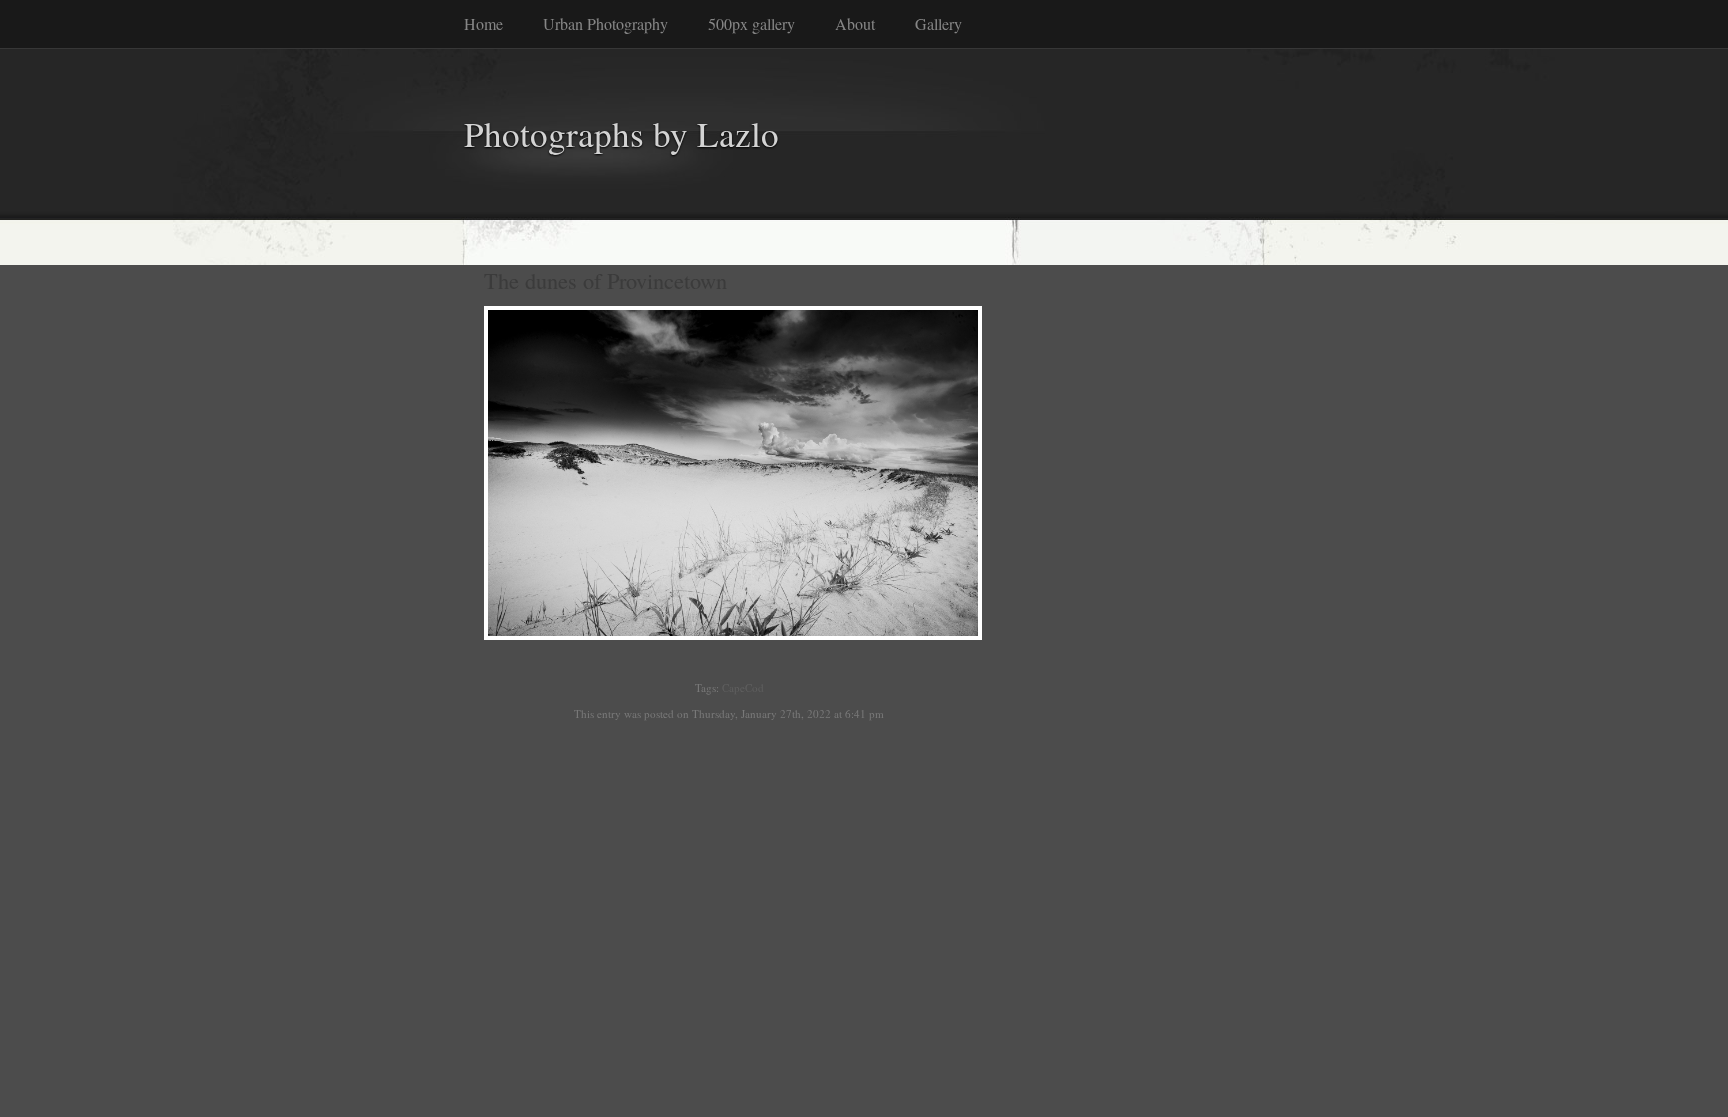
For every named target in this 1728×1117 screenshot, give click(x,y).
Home (483, 23)
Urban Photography (605, 23)
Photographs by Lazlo (621, 133)
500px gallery (751, 23)
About (855, 23)
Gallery (938, 23)
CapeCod (743, 687)
